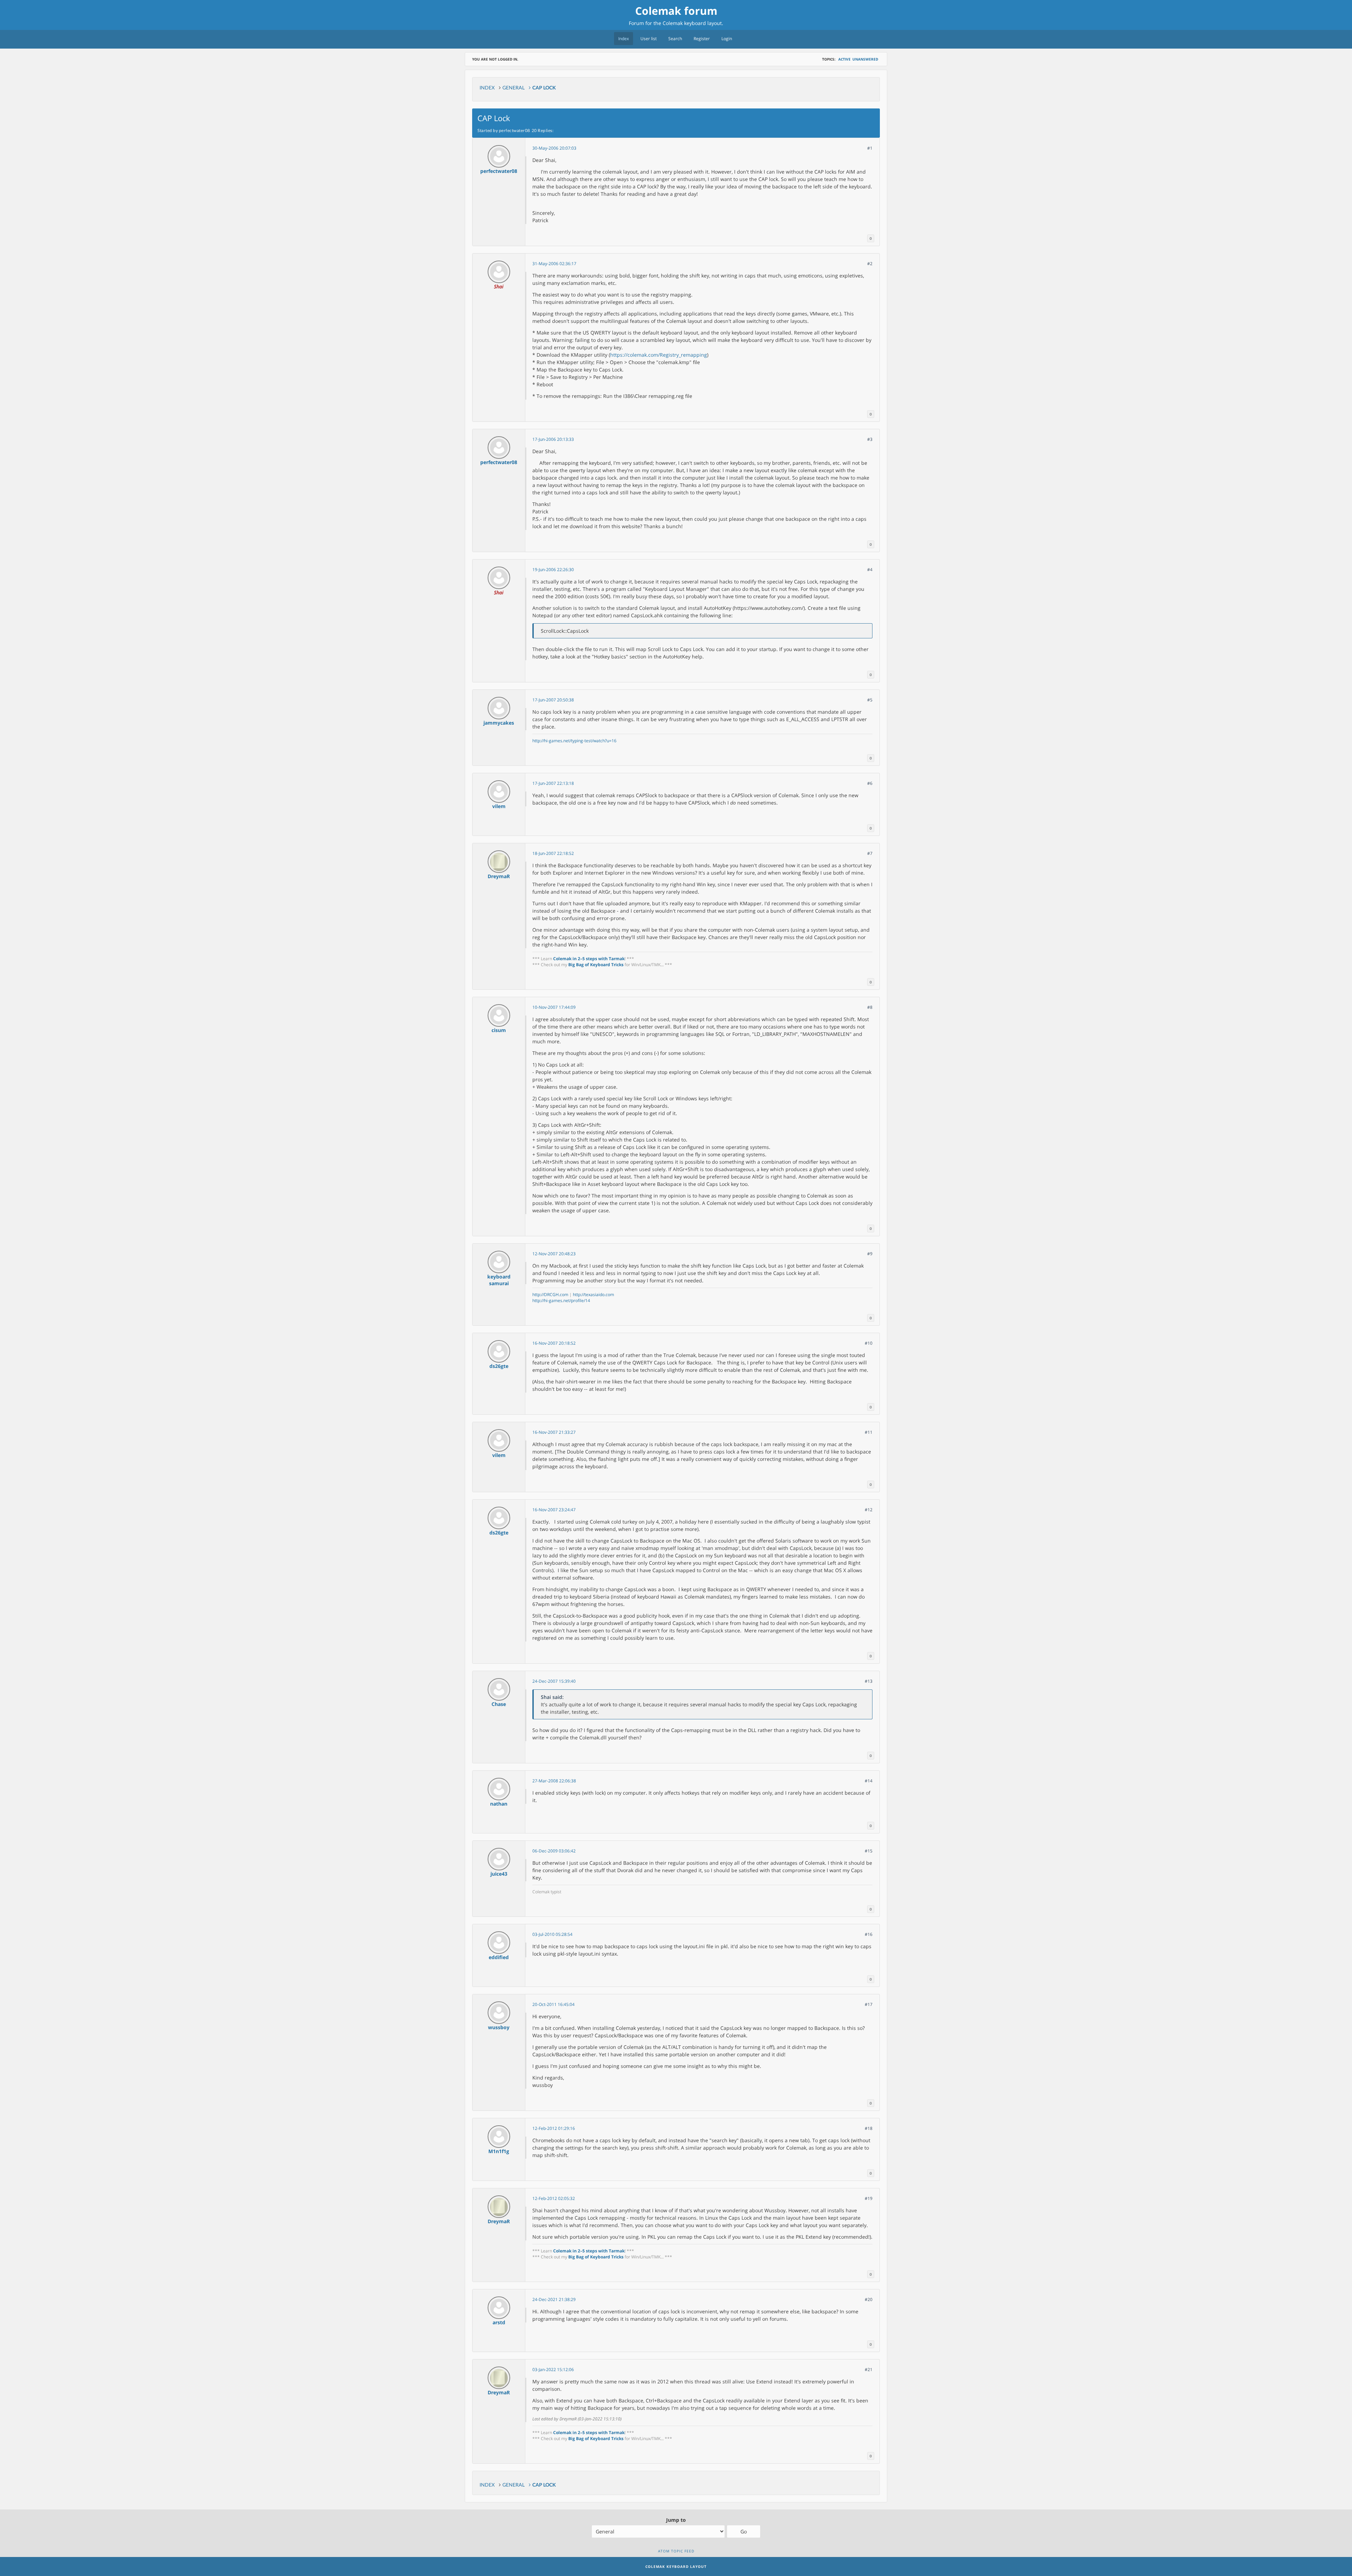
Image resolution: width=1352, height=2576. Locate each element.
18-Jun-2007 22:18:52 (553, 853)
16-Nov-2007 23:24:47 (554, 1510)
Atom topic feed (676, 2551)
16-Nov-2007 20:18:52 (554, 1343)
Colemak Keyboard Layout (676, 2566)
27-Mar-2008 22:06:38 (554, 1781)
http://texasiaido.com (593, 1295)
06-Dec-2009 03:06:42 (554, 1851)
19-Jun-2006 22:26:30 (553, 570)
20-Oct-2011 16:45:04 (553, 2004)
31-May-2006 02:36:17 (554, 264)
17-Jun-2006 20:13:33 (553, 439)
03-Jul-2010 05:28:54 (552, 1934)
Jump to (676, 2520)
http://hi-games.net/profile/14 (561, 1300)
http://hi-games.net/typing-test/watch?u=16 (574, 741)
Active (844, 59)
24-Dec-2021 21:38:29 (554, 2299)
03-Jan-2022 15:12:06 (553, 2369)
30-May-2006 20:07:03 (554, 148)
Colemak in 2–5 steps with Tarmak (589, 959)
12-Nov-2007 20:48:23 (554, 1254)
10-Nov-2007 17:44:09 (554, 1007)
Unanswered (865, 59)
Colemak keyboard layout (692, 23)
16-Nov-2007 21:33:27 (554, 1432)
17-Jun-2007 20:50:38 (553, 700)
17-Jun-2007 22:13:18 (553, 783)
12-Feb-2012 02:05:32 (554, 2198)
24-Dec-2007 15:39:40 (554, 1681)
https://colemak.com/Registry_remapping (659, 355)
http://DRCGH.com (550, 1295)
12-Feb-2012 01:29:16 (554, 2128)
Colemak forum (676, 11)
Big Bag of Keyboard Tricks (596, 965)
